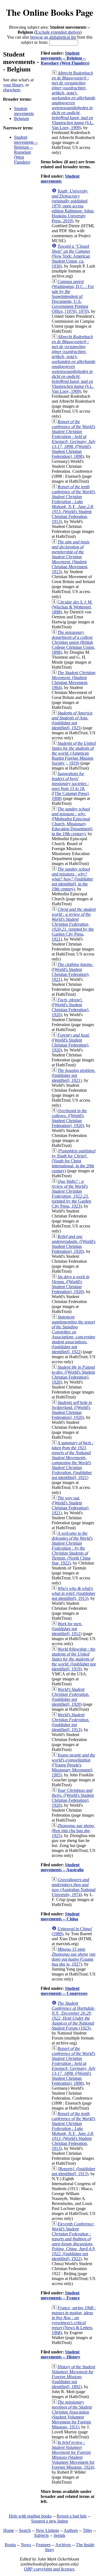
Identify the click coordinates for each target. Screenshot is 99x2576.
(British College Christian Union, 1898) (73, 642)
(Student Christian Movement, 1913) (71, 557)
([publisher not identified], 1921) (74, 1075)
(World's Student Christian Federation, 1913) (73, 504)
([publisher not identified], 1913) (73, 1593)
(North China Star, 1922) (72, 1548)
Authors (71, 2530)
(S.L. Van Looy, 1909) (74, 100)
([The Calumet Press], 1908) (71, 786)
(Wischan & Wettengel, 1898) (72, 607)
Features (43, 2545)
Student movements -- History (61, 2354)
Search (25, 2530)
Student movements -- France (60, 2295)
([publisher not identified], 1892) (73, 2377)
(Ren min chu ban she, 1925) (73, 1831)
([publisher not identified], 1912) (67, 1629)
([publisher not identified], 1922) (73, 1334)
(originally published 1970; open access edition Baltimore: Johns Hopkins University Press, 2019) (73, 206)
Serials (59, 2535)
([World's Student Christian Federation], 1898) (74, 439)
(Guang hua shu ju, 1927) (74, 1957)
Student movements (24, 111)
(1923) (74, 2016)
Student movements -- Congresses (64, 1991)
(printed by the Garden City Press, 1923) (71, 1194)
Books (10, 2545)
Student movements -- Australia (62, 1867)
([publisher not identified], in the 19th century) (72, 879)
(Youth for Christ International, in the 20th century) (74, 1161)
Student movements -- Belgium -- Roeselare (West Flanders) (26, 150)
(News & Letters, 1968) (74, 2320)
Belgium (21, 118)
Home (9, 2530)
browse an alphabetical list (53, 37)
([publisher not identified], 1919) (74, 1659)
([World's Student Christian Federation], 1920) (71, 1007)
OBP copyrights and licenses (49, 2569)
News (26, 2545)
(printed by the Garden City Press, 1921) (74, 924)
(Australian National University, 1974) (74, 1887)
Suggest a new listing (50, 2521)
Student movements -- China (60, 1916)
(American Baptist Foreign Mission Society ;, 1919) (74, 753)
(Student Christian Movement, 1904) (74, 680)
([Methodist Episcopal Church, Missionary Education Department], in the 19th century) (72, 821)
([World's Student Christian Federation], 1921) (72, 972)
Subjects (41, 2535)
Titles (87, 2530)
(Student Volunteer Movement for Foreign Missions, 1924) (73, 2455)
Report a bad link (72, 2516)
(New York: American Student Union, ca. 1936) (71, 256)
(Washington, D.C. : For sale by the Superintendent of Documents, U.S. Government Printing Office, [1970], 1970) (73, 296)
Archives (63, 2545)
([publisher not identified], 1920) (71, 1697)
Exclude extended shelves (58, 32)
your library (13, 85)
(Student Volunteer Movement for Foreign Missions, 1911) (72, 2415)
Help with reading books (30, 2516)
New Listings (47, 2530)
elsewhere (12, 90)
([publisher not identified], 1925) (72, 720)
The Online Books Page (50, 12)
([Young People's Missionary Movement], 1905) (73, 1765)
